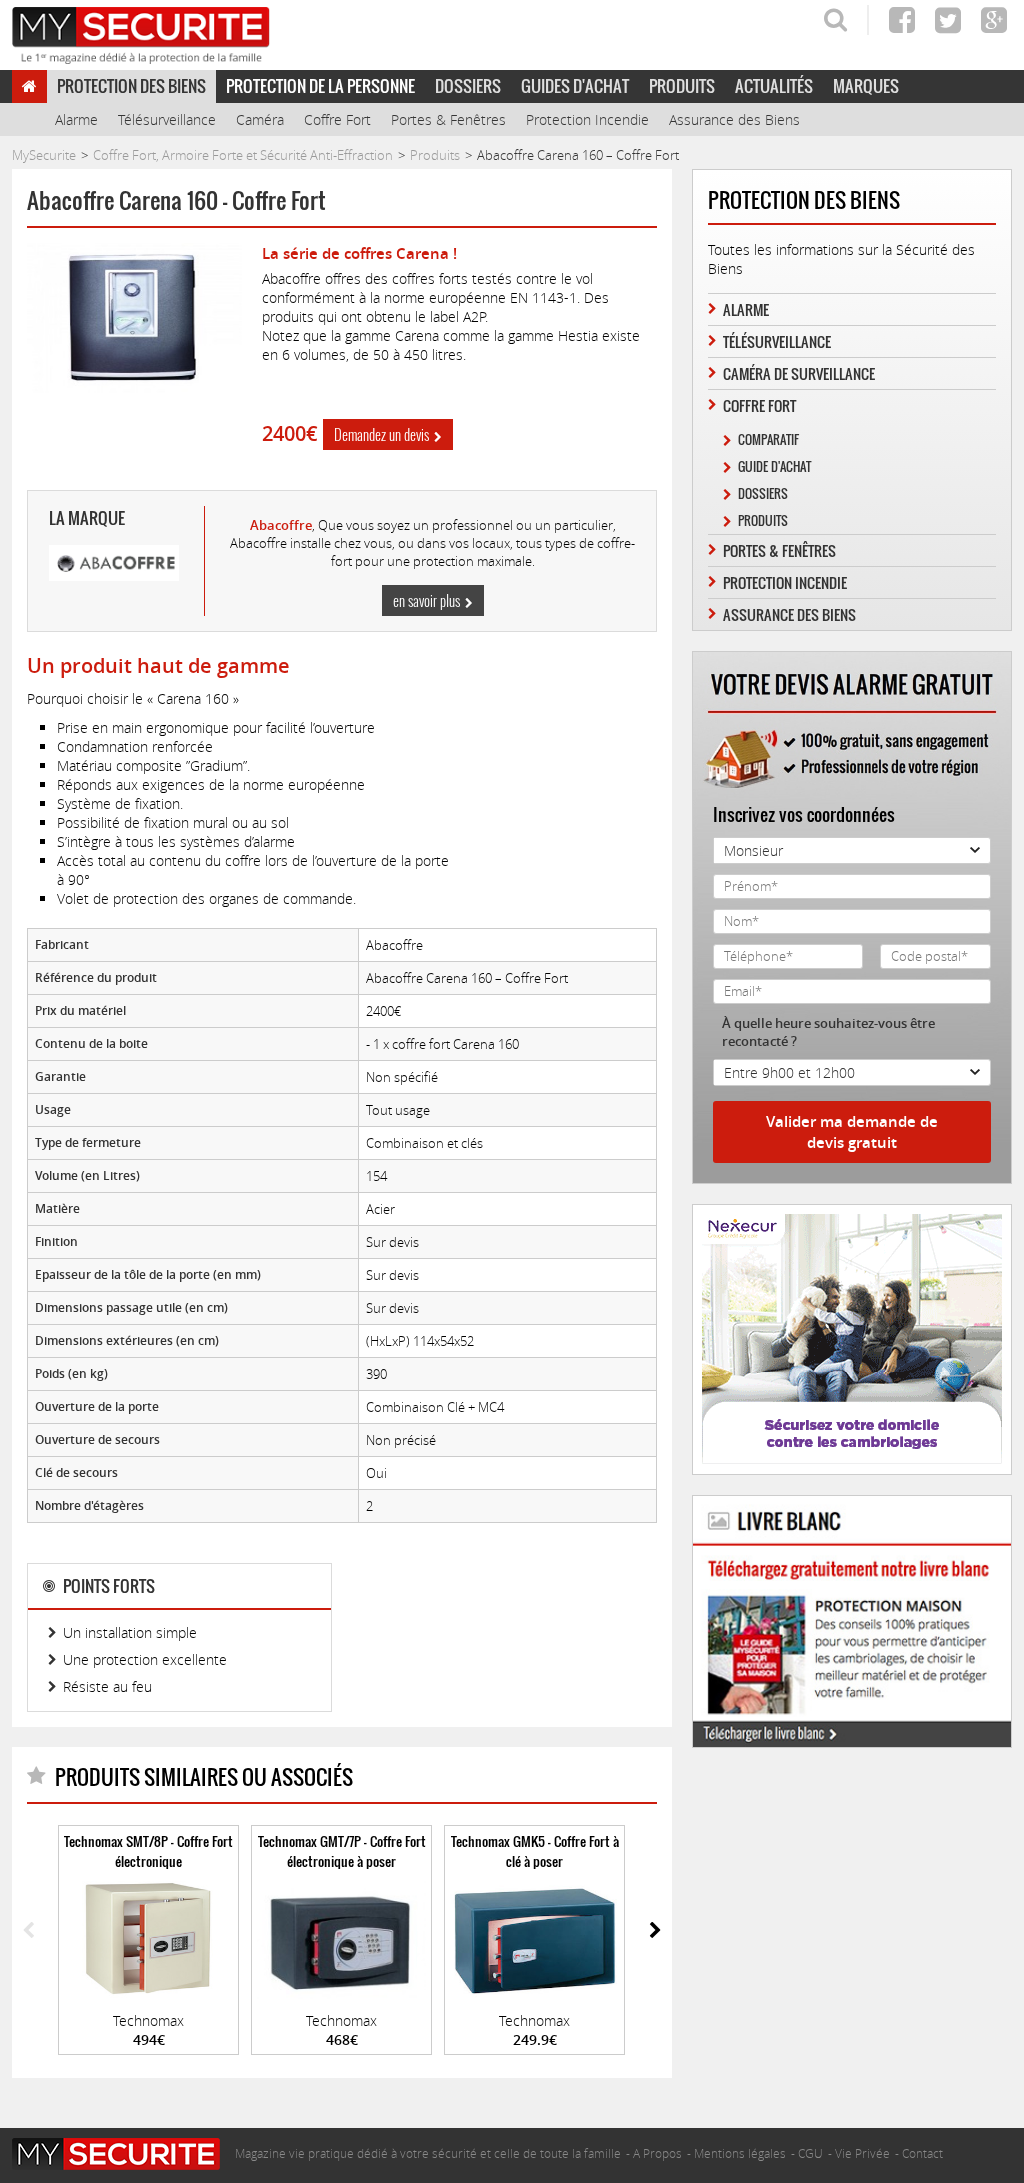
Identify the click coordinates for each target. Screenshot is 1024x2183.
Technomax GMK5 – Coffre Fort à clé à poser (535, 1851)
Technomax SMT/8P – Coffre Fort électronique (148, 1851)
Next (655, 1932)
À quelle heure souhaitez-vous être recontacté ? (828, 1032)
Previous (28, 1932)
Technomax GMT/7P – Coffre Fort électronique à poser (342, 1851)
